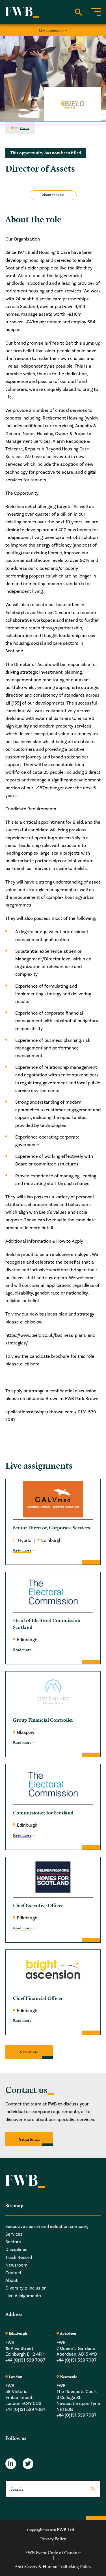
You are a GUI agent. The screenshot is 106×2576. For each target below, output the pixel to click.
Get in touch (29, 2139)
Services (14, 2234)
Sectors (13, 2242)
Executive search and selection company (47, 2226)
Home (25, 128)
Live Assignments (23, 2296)
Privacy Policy (53, 2539)
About (11, 2280)
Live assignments (51, 30)
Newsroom (16, 2265)
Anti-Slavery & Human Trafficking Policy (53, 2567)
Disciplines (16, 2250)
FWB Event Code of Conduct (53, 2552)
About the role (53, 195)
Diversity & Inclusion (26, 2288)
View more (29, 2052)
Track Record (19, 2257)
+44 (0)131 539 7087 (25, 2360)
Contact (13, 2273)
